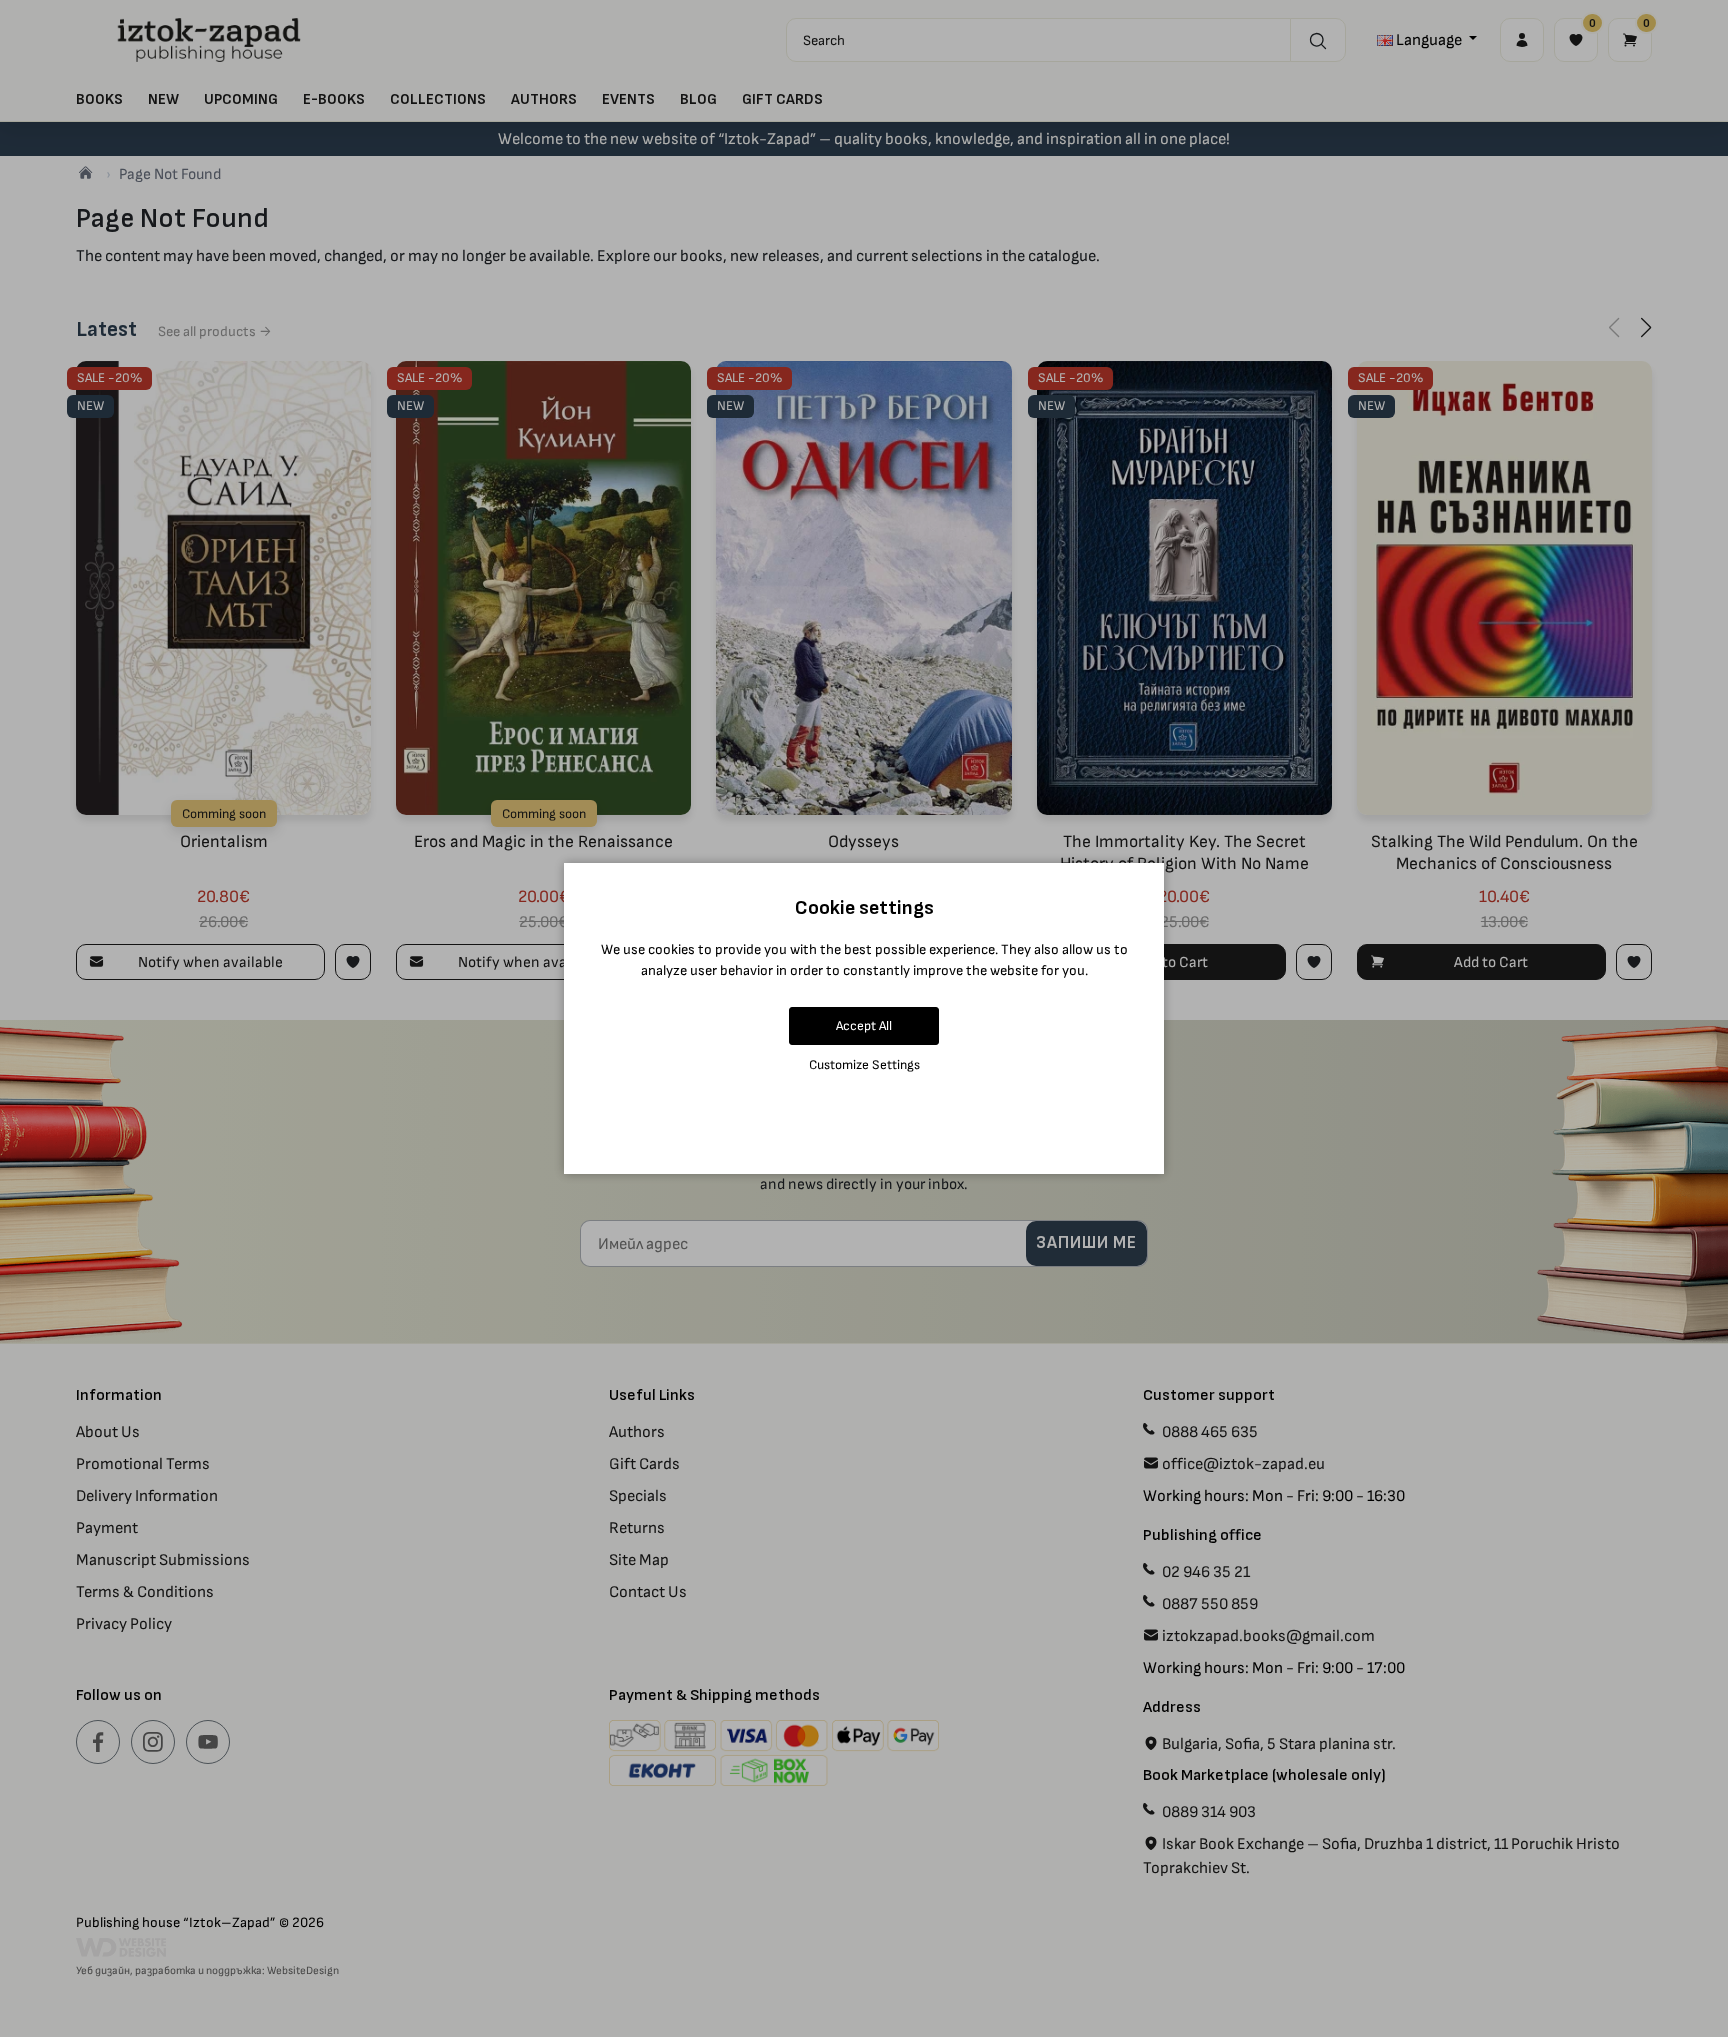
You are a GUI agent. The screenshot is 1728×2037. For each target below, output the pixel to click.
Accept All (864, 1025)
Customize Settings (864, 1064)
